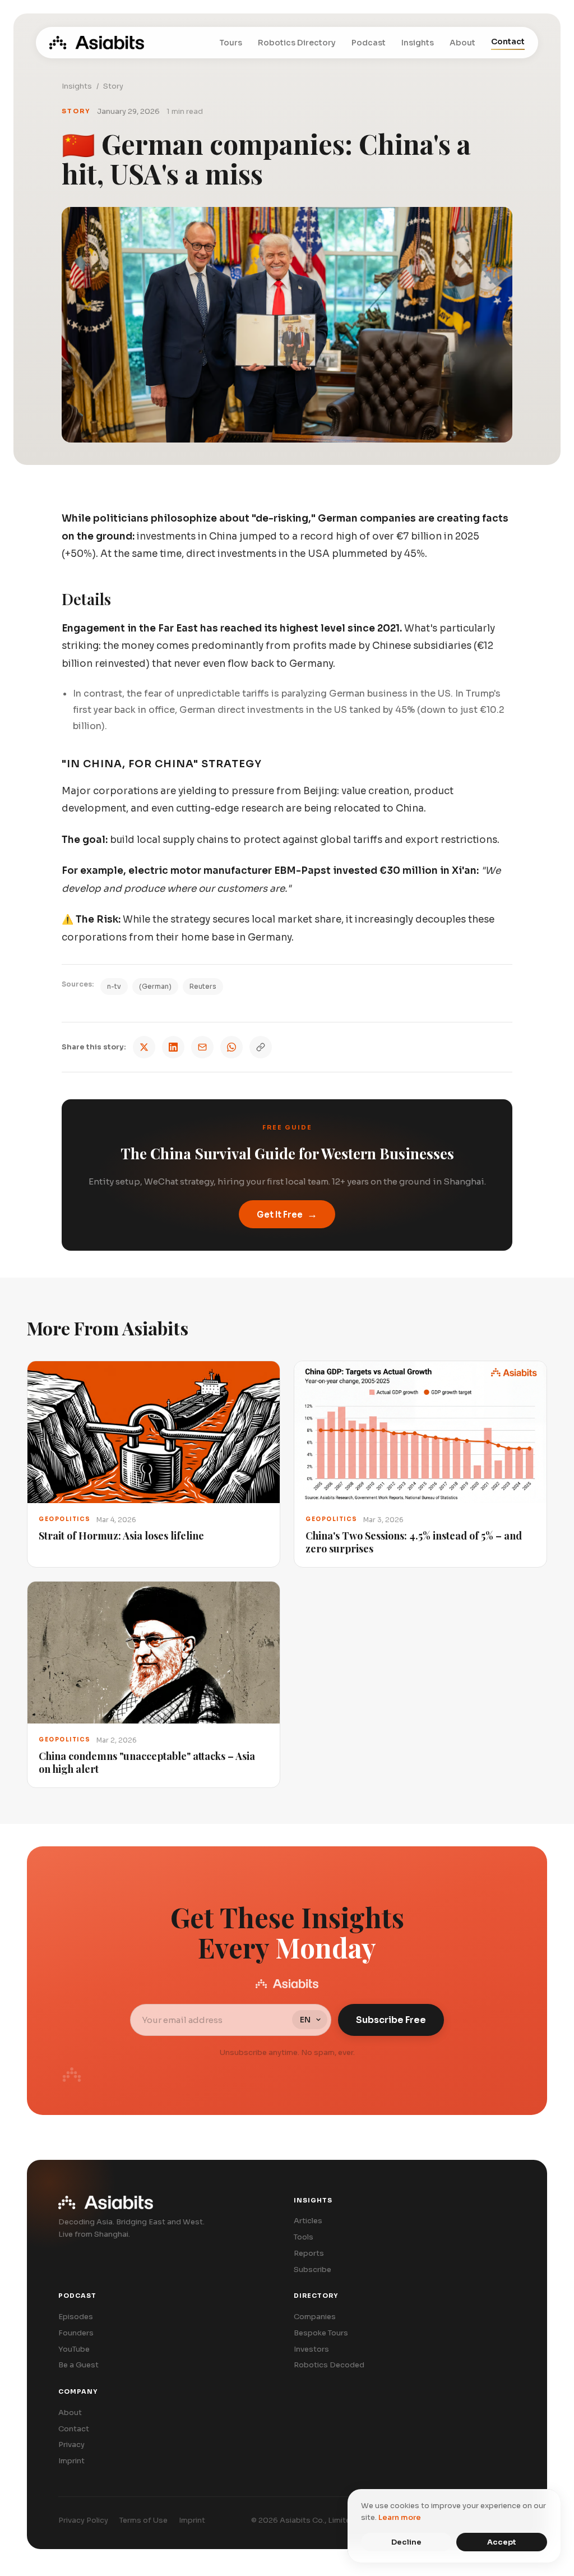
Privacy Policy (83, 2520)
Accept (502, 2542)
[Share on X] (144, 1047)
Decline (406, 2542)
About (462, 43)
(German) (155, 986)
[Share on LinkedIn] (173, 1047)
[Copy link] (261, 1047)
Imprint (71, 2461)
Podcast (369, 43)
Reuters (203, 986)
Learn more (400, 2517)
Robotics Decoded (329, 2365)
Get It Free (287, 1214)
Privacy (71, 2444)
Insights (418, 43)
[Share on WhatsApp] (232, 1047)
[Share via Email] (202, 1047)
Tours (231, 43)
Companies (315, 2317)
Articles (308, 2221)
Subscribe (313, 2269)
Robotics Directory (297, 43)
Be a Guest (78, 2365)
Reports (309, 2253)
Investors (311, 2349)
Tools (304, 2237)
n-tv (114, 986)
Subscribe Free (391, 2020)
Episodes (76, 2317)
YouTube (74, 2349)
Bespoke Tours (321, 2333)
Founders (76, 2333)
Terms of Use (143, 2520)
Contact (508, 42)
